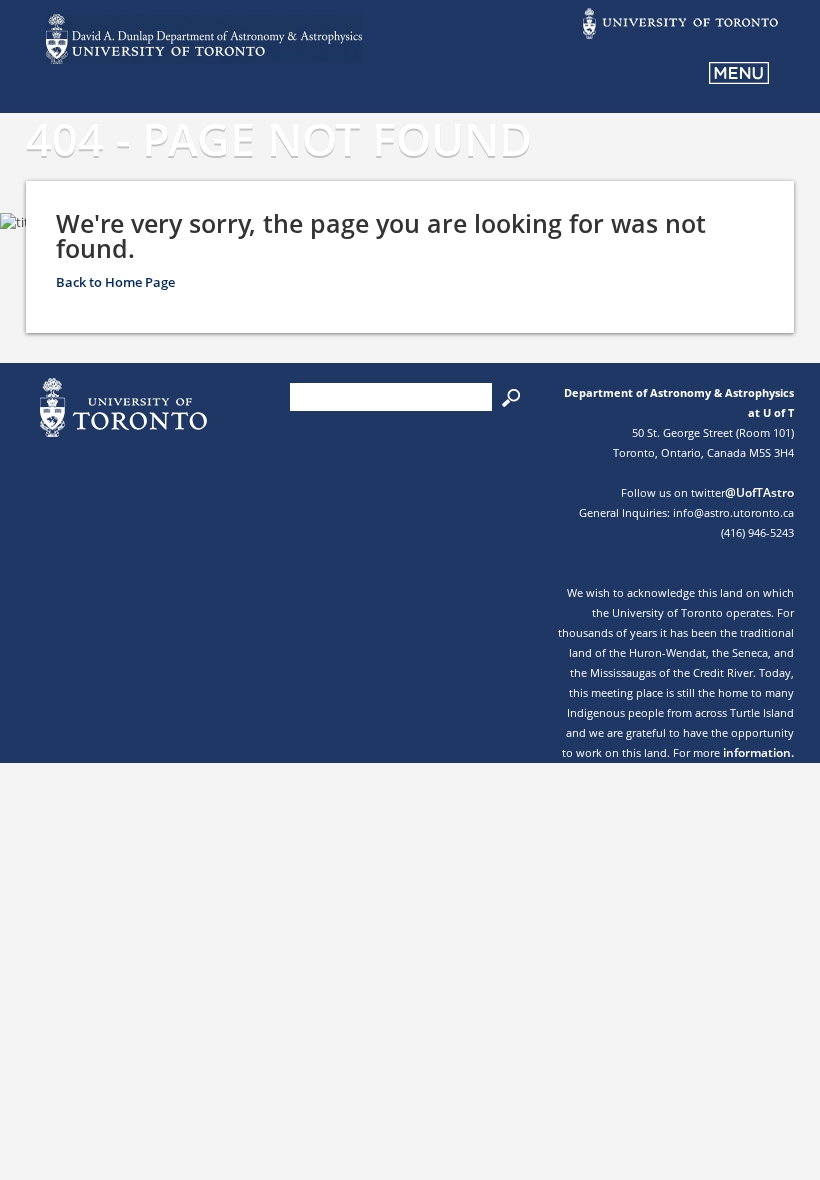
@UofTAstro (759, 492)
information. (758, 752)
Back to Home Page (115, 282)
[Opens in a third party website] (679, 37)
